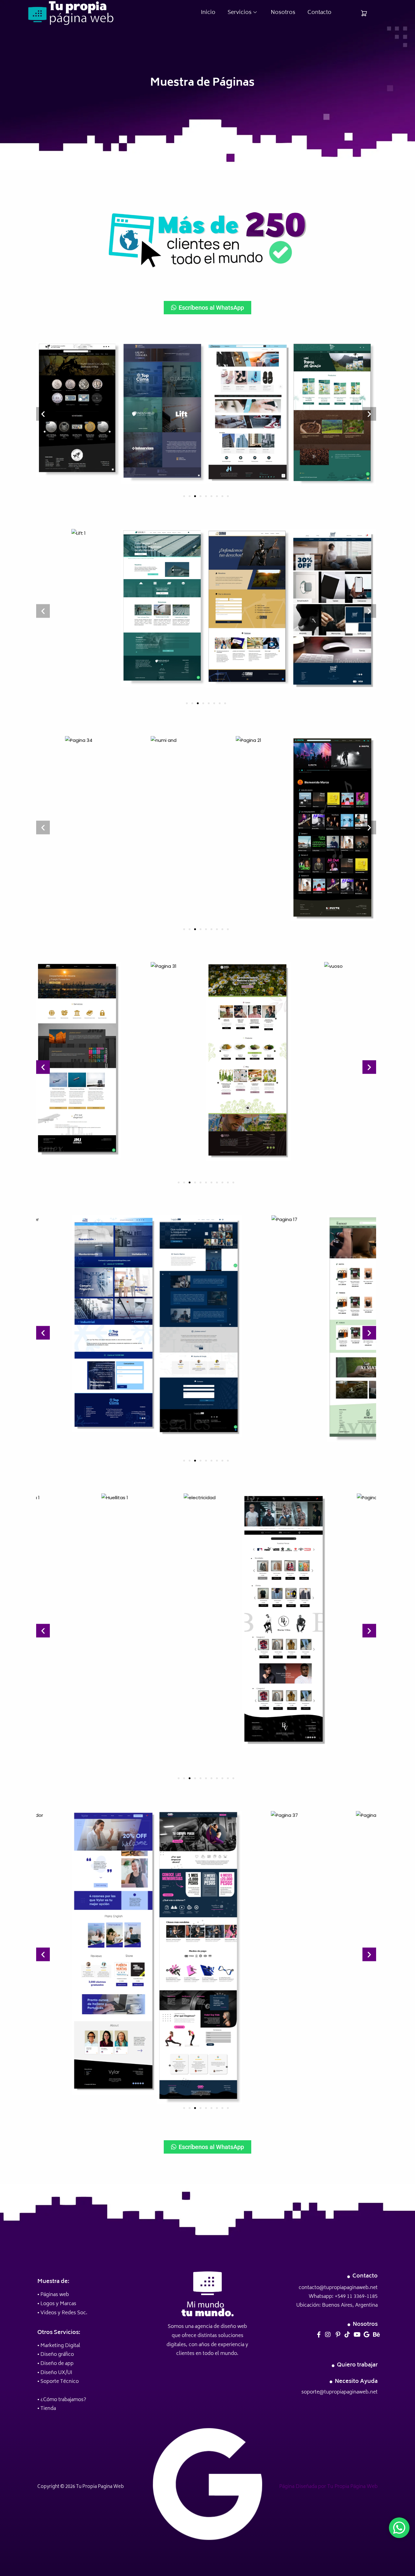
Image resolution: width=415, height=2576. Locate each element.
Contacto (319, 13)
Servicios (240, 13)
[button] (43, 414)
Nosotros (283, 13)
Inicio (208, 13)
